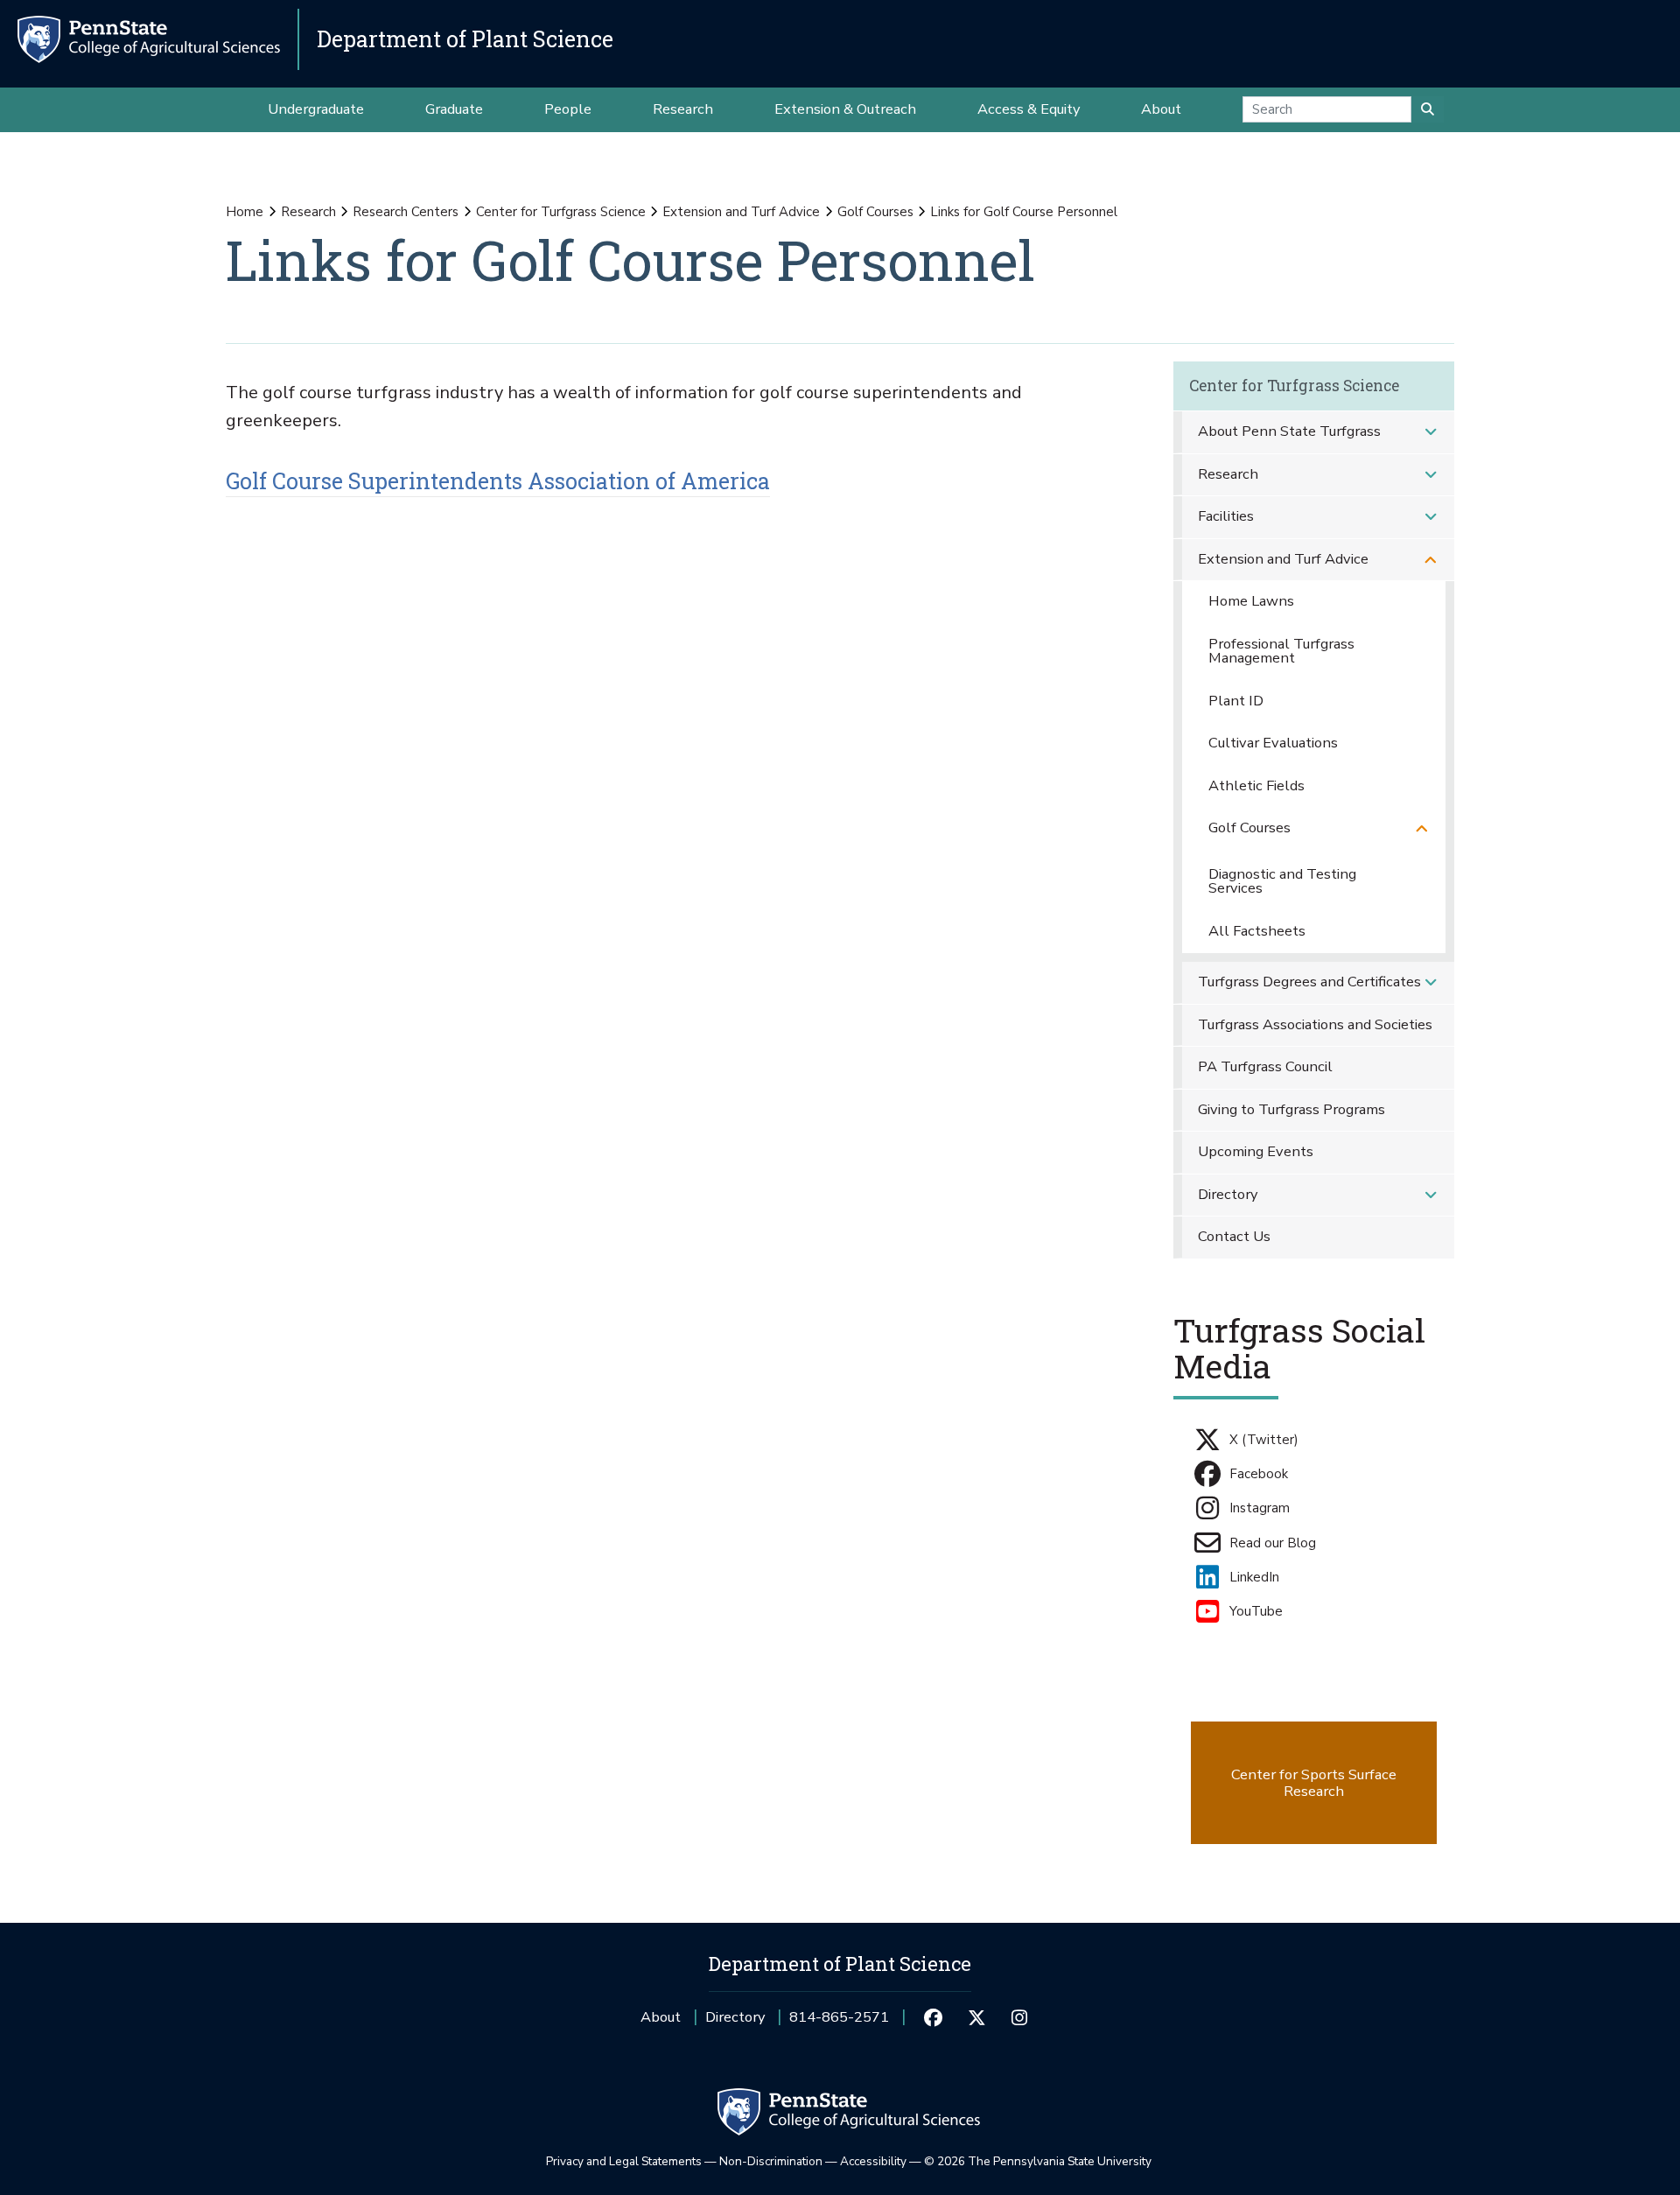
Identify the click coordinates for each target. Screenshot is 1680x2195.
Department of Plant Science (465, 39)
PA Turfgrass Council (1265, 1066)
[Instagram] (1020, 2017)
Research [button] (683, 109)
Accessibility (873, 2161)
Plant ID (1236, 701)
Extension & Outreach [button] (845, 109)
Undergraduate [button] (316, 109)
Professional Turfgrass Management (1281, 651)
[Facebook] (933, 2017)
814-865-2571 (839, 2023)
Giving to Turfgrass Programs (1291, 1109)
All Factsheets (1257, 931)
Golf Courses (875, 212)
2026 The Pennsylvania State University (1038, 2161)
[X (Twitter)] (976, 2017)
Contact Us (1234, 1236)
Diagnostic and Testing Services (1282, 881)
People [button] (568, 109)
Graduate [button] (454, 109)
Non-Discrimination (771, 2161)
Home (245, 212)
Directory (1228, 1194)
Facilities (1226, 516)
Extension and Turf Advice (741, 212)
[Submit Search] (1428, 109)
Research (308, 212)
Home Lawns (1251, 601)
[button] (1431, 432)
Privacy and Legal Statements (624, 2161)
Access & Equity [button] (1029, 109)
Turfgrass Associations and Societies (1315, 1024)
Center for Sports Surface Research (1314, 1783)
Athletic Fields (1256, 785)
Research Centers (406, 212)
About (661, 2017)
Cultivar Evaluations (1273, 743)
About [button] (1161, 109)
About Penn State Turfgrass (1289, 431)
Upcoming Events (1256, 1151)
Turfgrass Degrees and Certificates (1309, 982)
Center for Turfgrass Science (561, 212)
